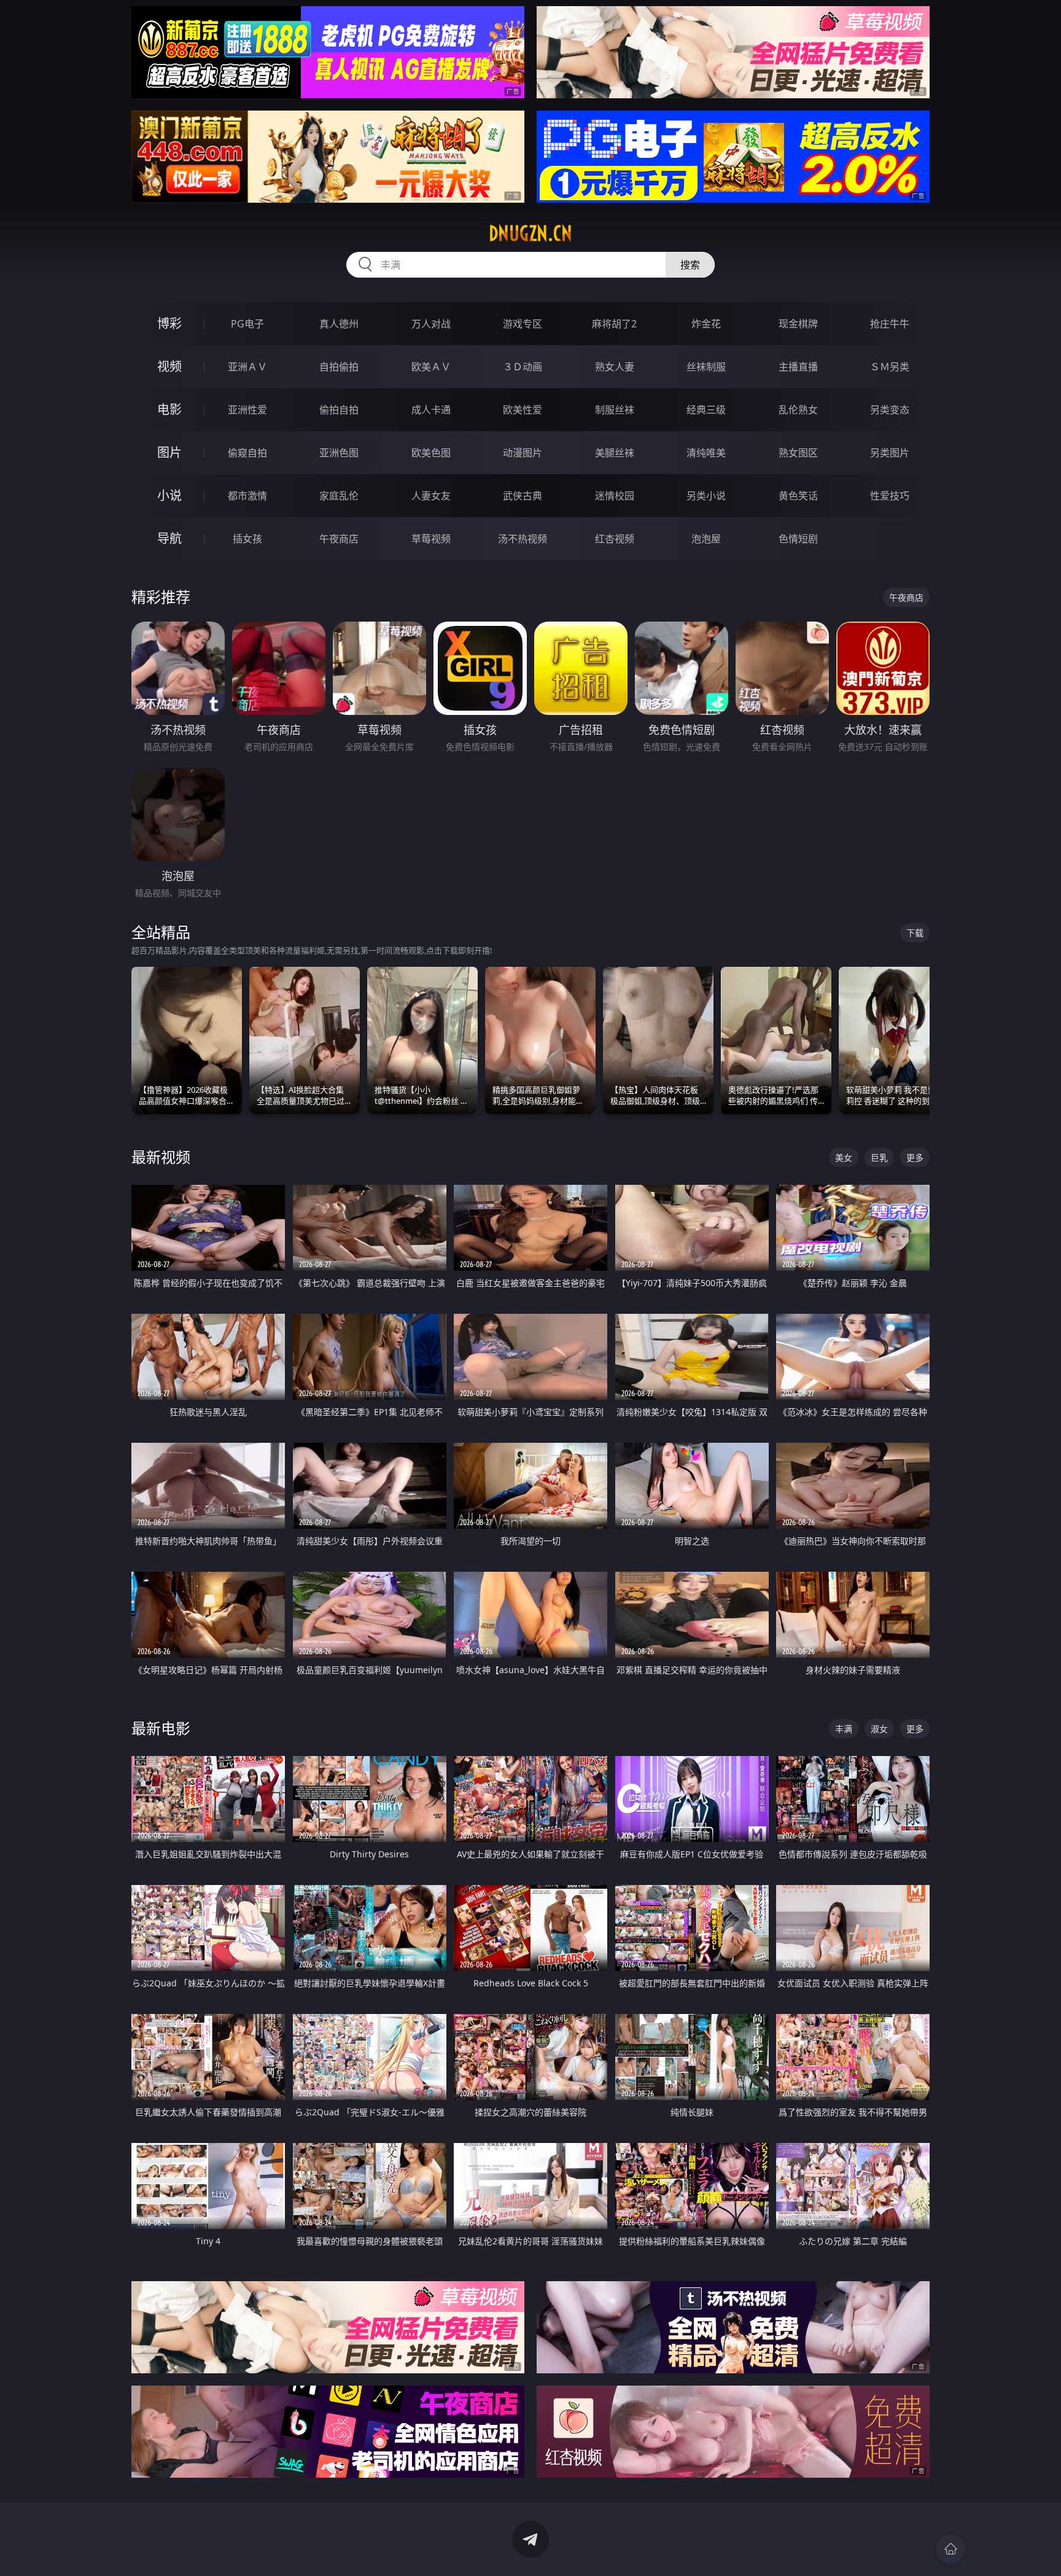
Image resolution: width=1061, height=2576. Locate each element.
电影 (169, 409)
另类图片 (890, 453)
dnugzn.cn (530, 233)
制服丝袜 (615, 410)
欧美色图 (431, 453)
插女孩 (247, 539)
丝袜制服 (706, 367)
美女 (844, 1157)
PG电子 (247, 324)
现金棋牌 (798, 324)
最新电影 (161, 1728)
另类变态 (890, 410)
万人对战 (431, 324)
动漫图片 (523, 453)
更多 (915, 1157)
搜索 (690, 265)
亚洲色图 (339, 453)
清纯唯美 (706, 453)
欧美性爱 (523, 410)
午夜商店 (339, 539)
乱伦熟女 (798, 410)
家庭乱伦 (339, 496)
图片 (169, 452)
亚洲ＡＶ (247, 367)
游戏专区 (523, 324)
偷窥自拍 (247, 453)
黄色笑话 (798, 496)
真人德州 (339, 324)
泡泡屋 (706, 539)
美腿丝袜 (615, 453)
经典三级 (706, 410)
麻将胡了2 (614, 324)
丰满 (844, 1729)
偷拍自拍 (339, 410)
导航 (169, 538)
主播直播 (798, 367)
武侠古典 (523, 496)
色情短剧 (798, 539)
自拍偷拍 (339, 367)
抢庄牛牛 (890, 324)
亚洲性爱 (247, 410)
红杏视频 (615, 539)
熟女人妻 (615, 367)
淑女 (879, 1729)
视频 (169, 366)
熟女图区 (798, 453)
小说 (169, 495)
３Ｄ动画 (523, 367)
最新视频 (161, 1157)
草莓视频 (431, 539)
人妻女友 (431, 496)
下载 (915, 933)
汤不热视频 (523, 539)
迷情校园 (615, 496)
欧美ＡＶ (431, 367)
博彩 (169, 323)
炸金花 (706, 324)
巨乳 (879, 1157)
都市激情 (247, 496)
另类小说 (706, 496)
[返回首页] (950, 2549)
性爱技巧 (890, 496)
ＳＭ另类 (890, 367)
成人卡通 (431, 410)
